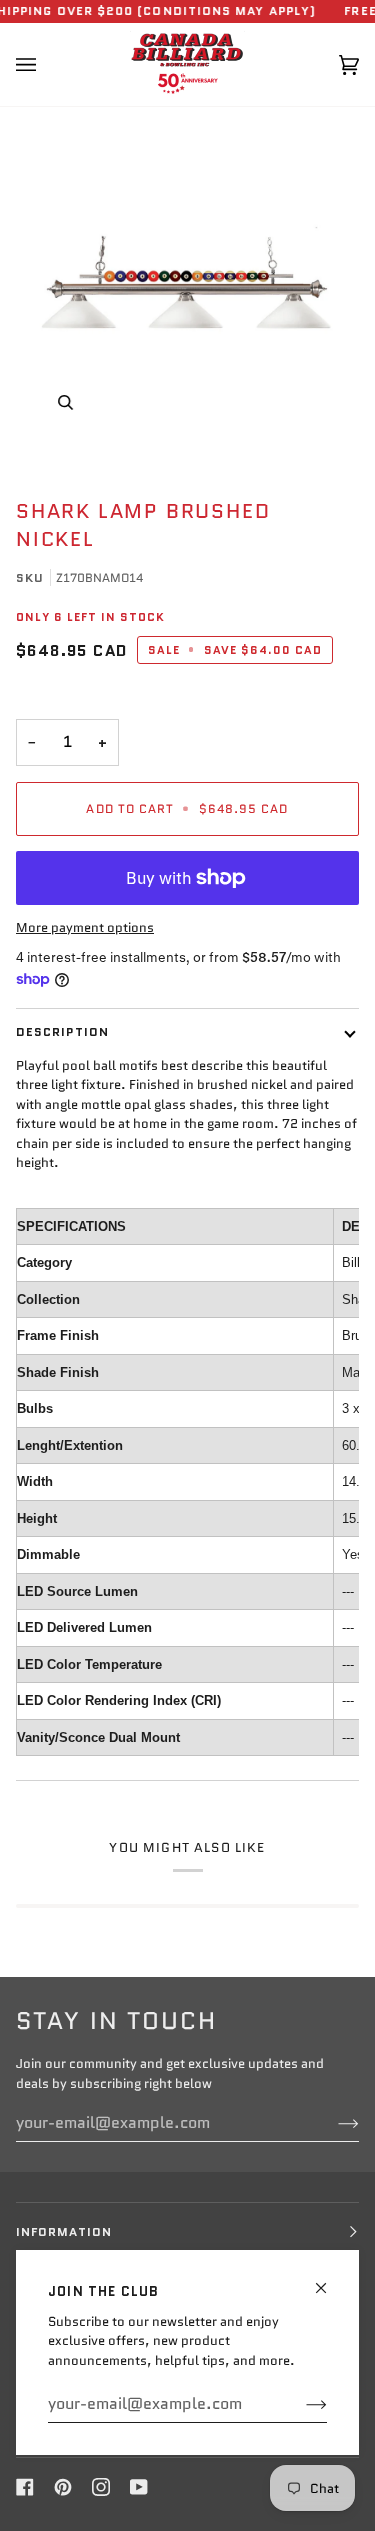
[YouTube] (139, 2487)
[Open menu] (46, 65)
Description (62, 1031)
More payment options (85, 927)
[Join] (300, 2404)
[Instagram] (101, 2487)
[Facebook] (25, 2487)
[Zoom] (187, 280)
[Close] (329, 2279)
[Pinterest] (63, 2487)
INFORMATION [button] (64, 2231)
